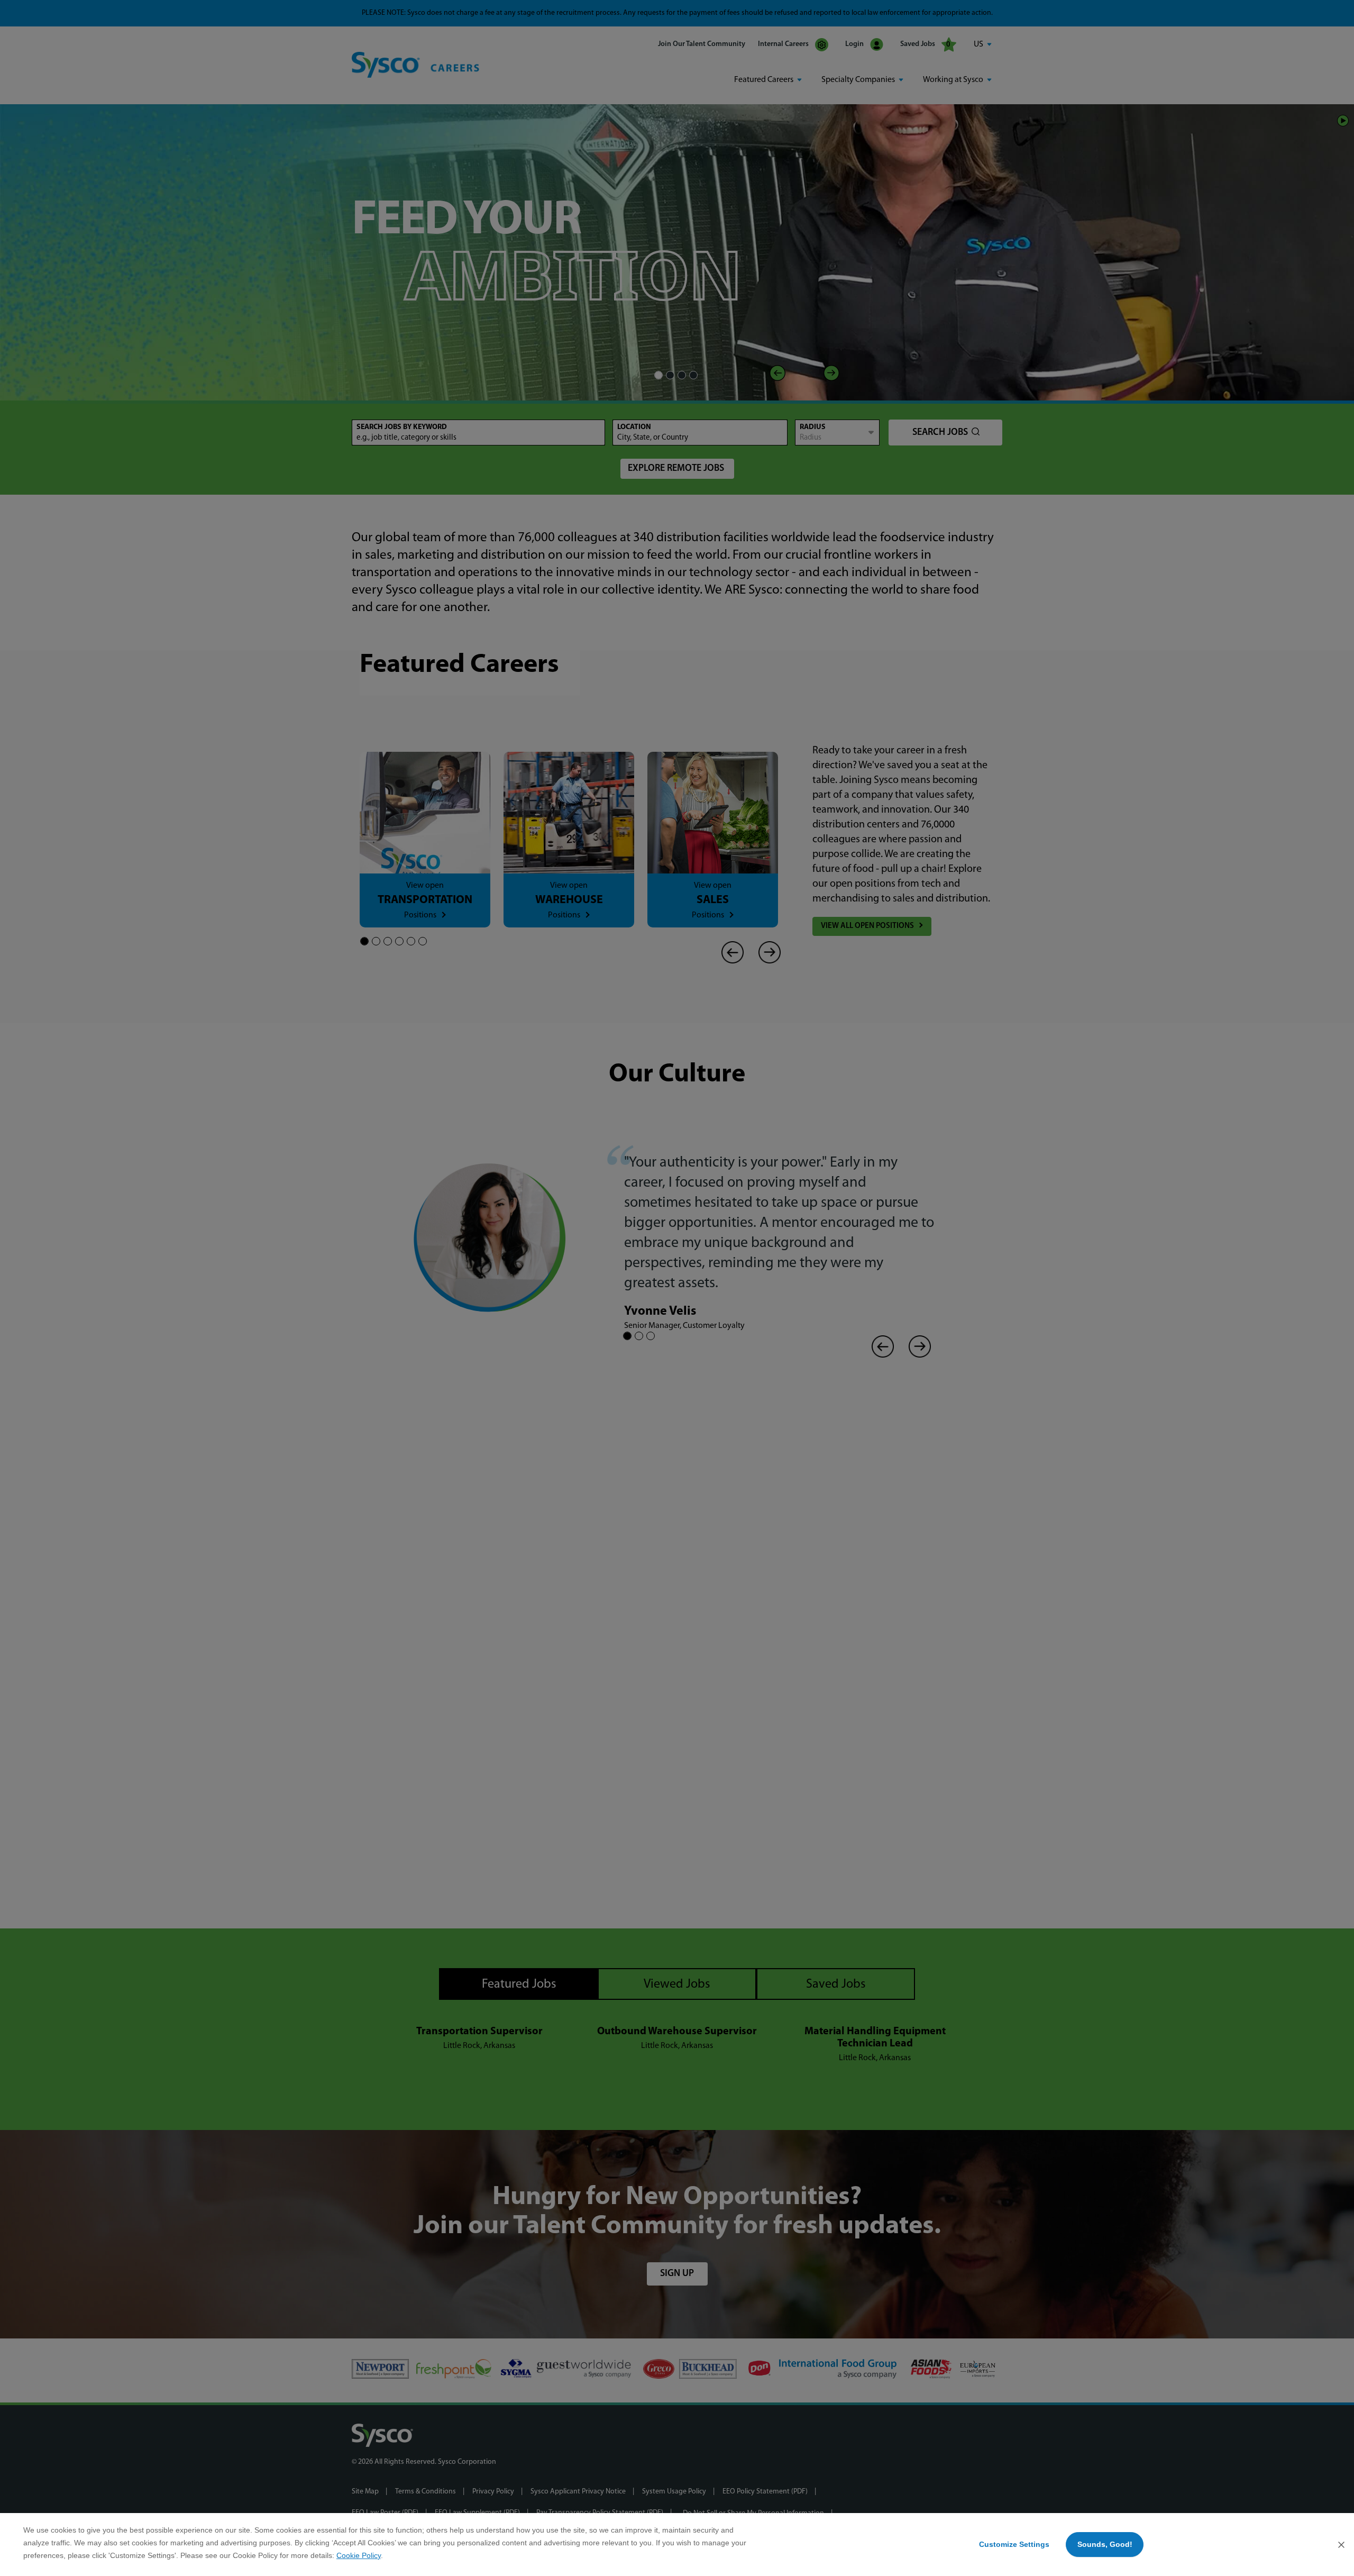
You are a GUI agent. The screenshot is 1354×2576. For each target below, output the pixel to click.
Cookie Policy (359, 2555)
